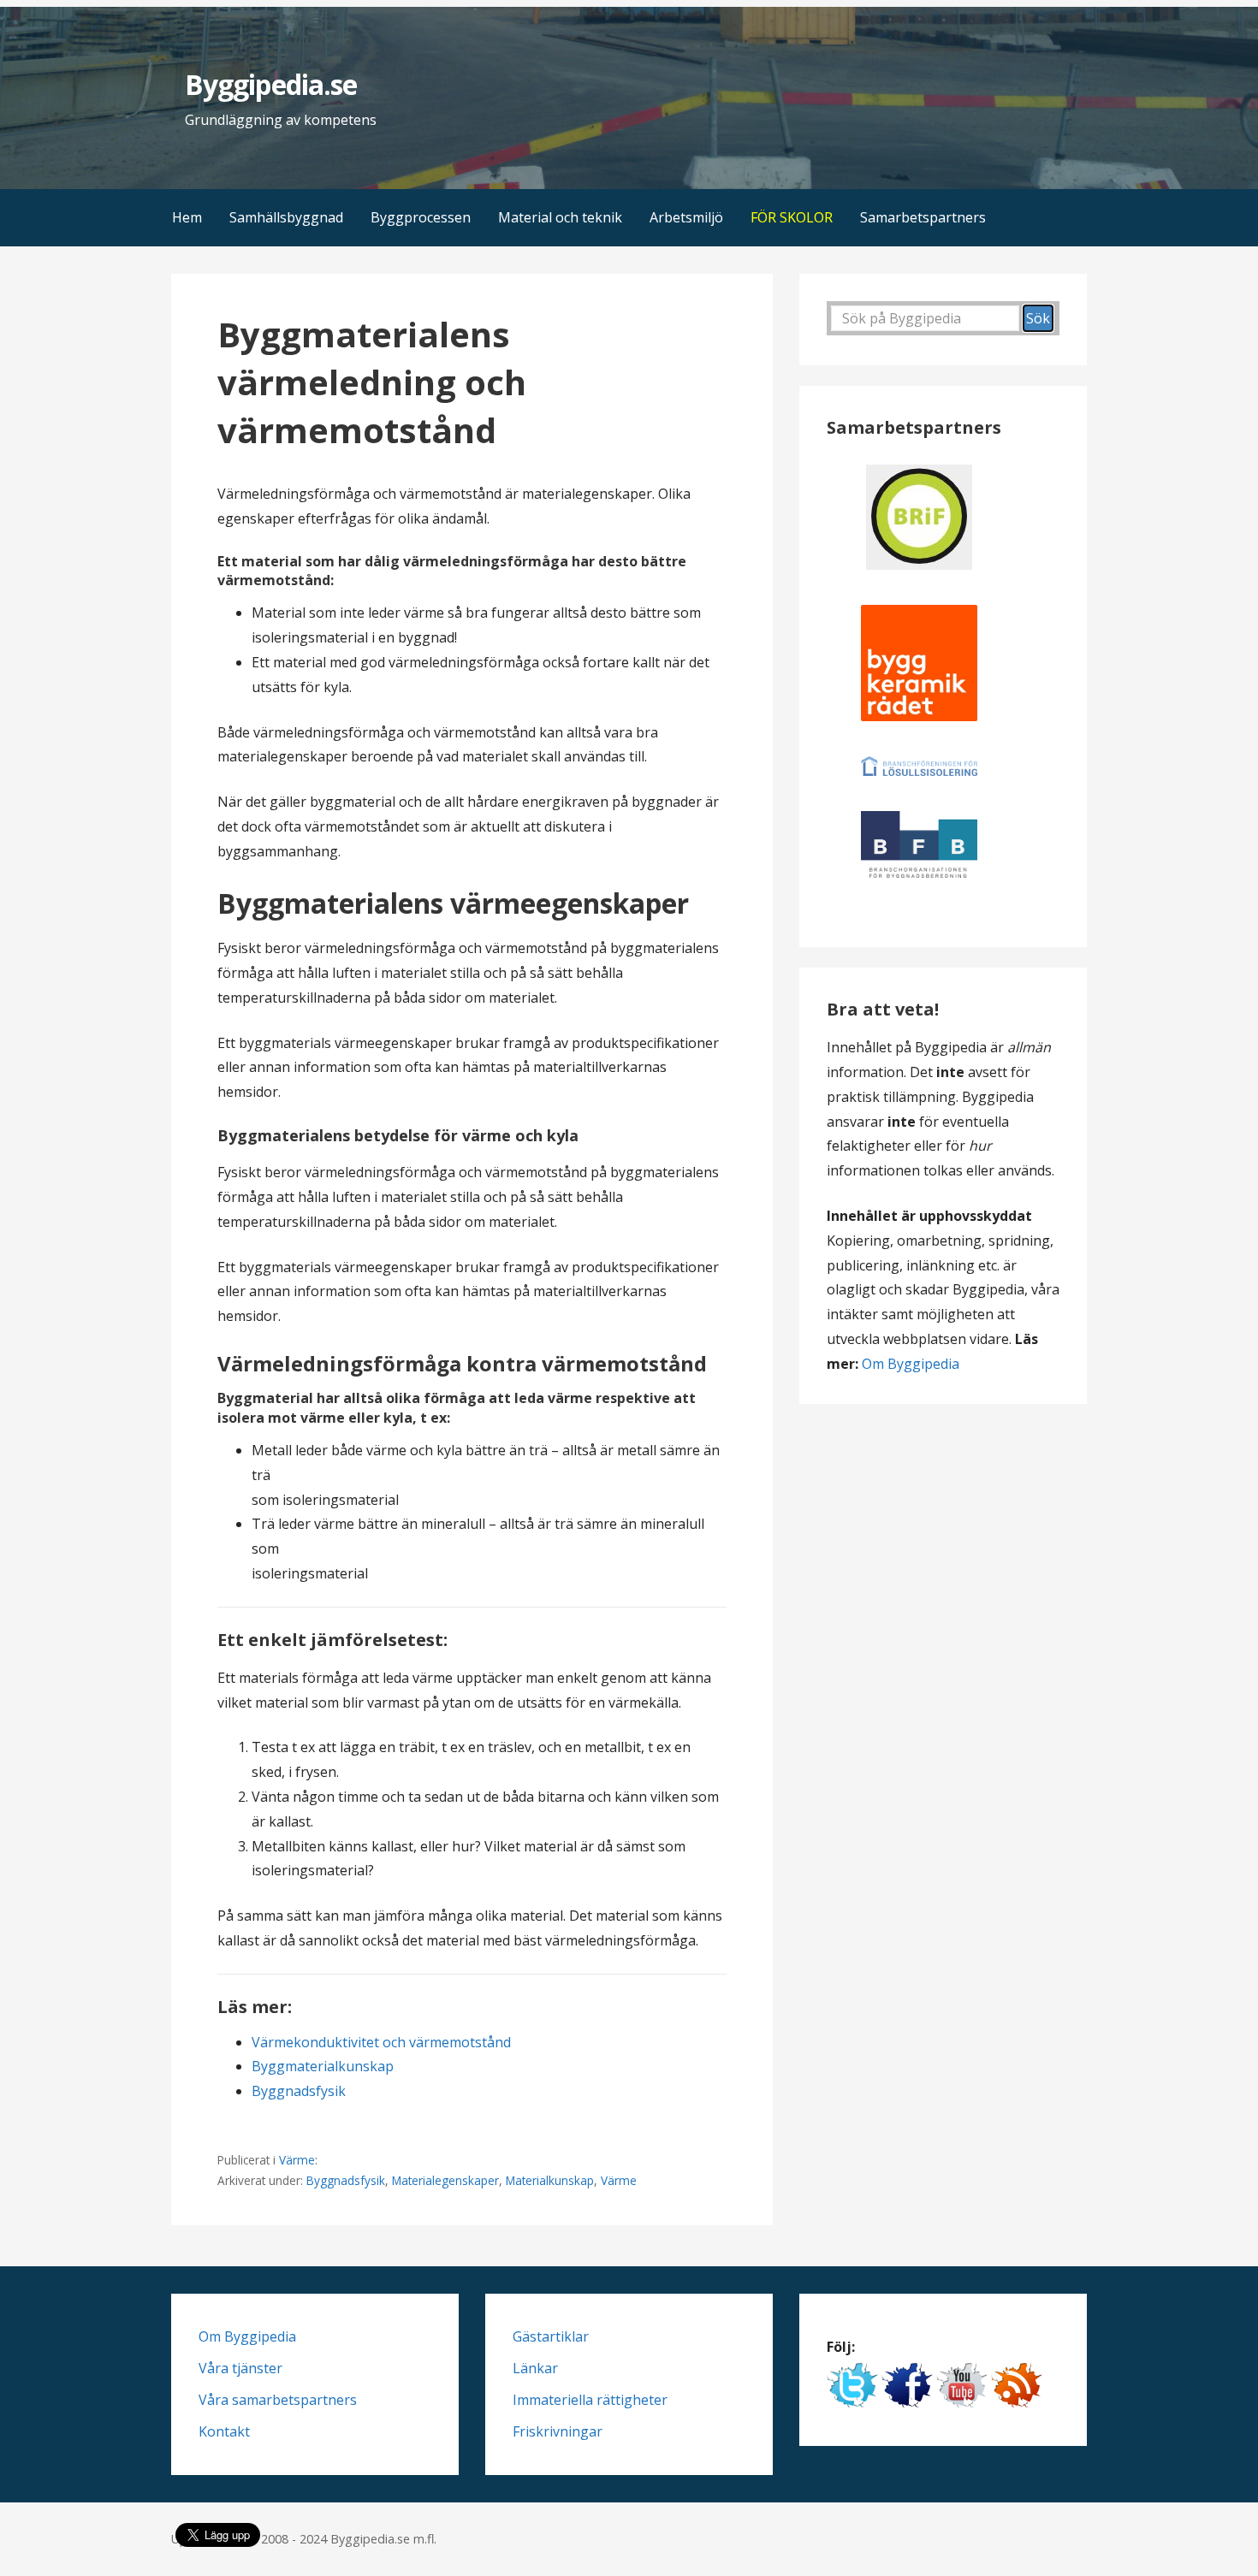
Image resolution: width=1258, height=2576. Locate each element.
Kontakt (224, 2431)
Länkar (535, 2368)
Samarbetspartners (923, 217)
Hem (187, 217)
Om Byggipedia (911, 1364)
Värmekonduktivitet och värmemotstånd (381, 2042)
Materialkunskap (550, 2180)
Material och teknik (560, 217)
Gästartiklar (551, 2336)
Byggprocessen (421, 217)
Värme (297, 2160)
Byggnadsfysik (299, 2091)
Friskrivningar (558, 2431)
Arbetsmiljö (686, 217)
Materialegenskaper (445, 2180)
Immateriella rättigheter (590, 2400)
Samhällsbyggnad (286, 217)
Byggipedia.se (271, 84)
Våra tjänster (240, 2368)
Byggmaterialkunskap (323, 2066)
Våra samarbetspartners (278, 2400)
